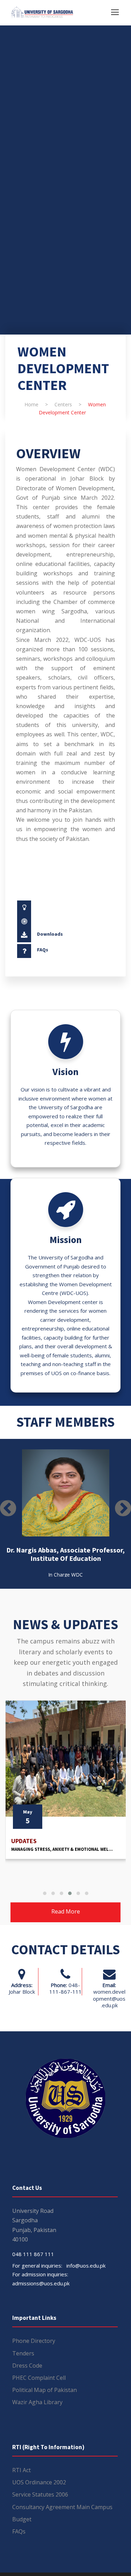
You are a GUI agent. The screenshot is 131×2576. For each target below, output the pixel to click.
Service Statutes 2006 (40, 2494)
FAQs (43, 950)
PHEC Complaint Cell (39, 2378)
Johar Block (22, 1992)
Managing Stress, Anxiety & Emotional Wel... (62, 1849)
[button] (45, 1893)
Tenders (23, 2353)
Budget (22, 2519)
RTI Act (21, 2470)
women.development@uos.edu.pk (109, 1998)
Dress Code (27, 2366)
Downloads (50, 934)
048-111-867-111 (65, 1988)
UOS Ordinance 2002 (39, 2482)
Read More (66, 1911)
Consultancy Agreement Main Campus (62, 2507)
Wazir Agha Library (37, 2402)
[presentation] (8, 1508)
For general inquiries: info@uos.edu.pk (59, 2265)
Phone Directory (34, 2341)
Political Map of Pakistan (45, 2390)
